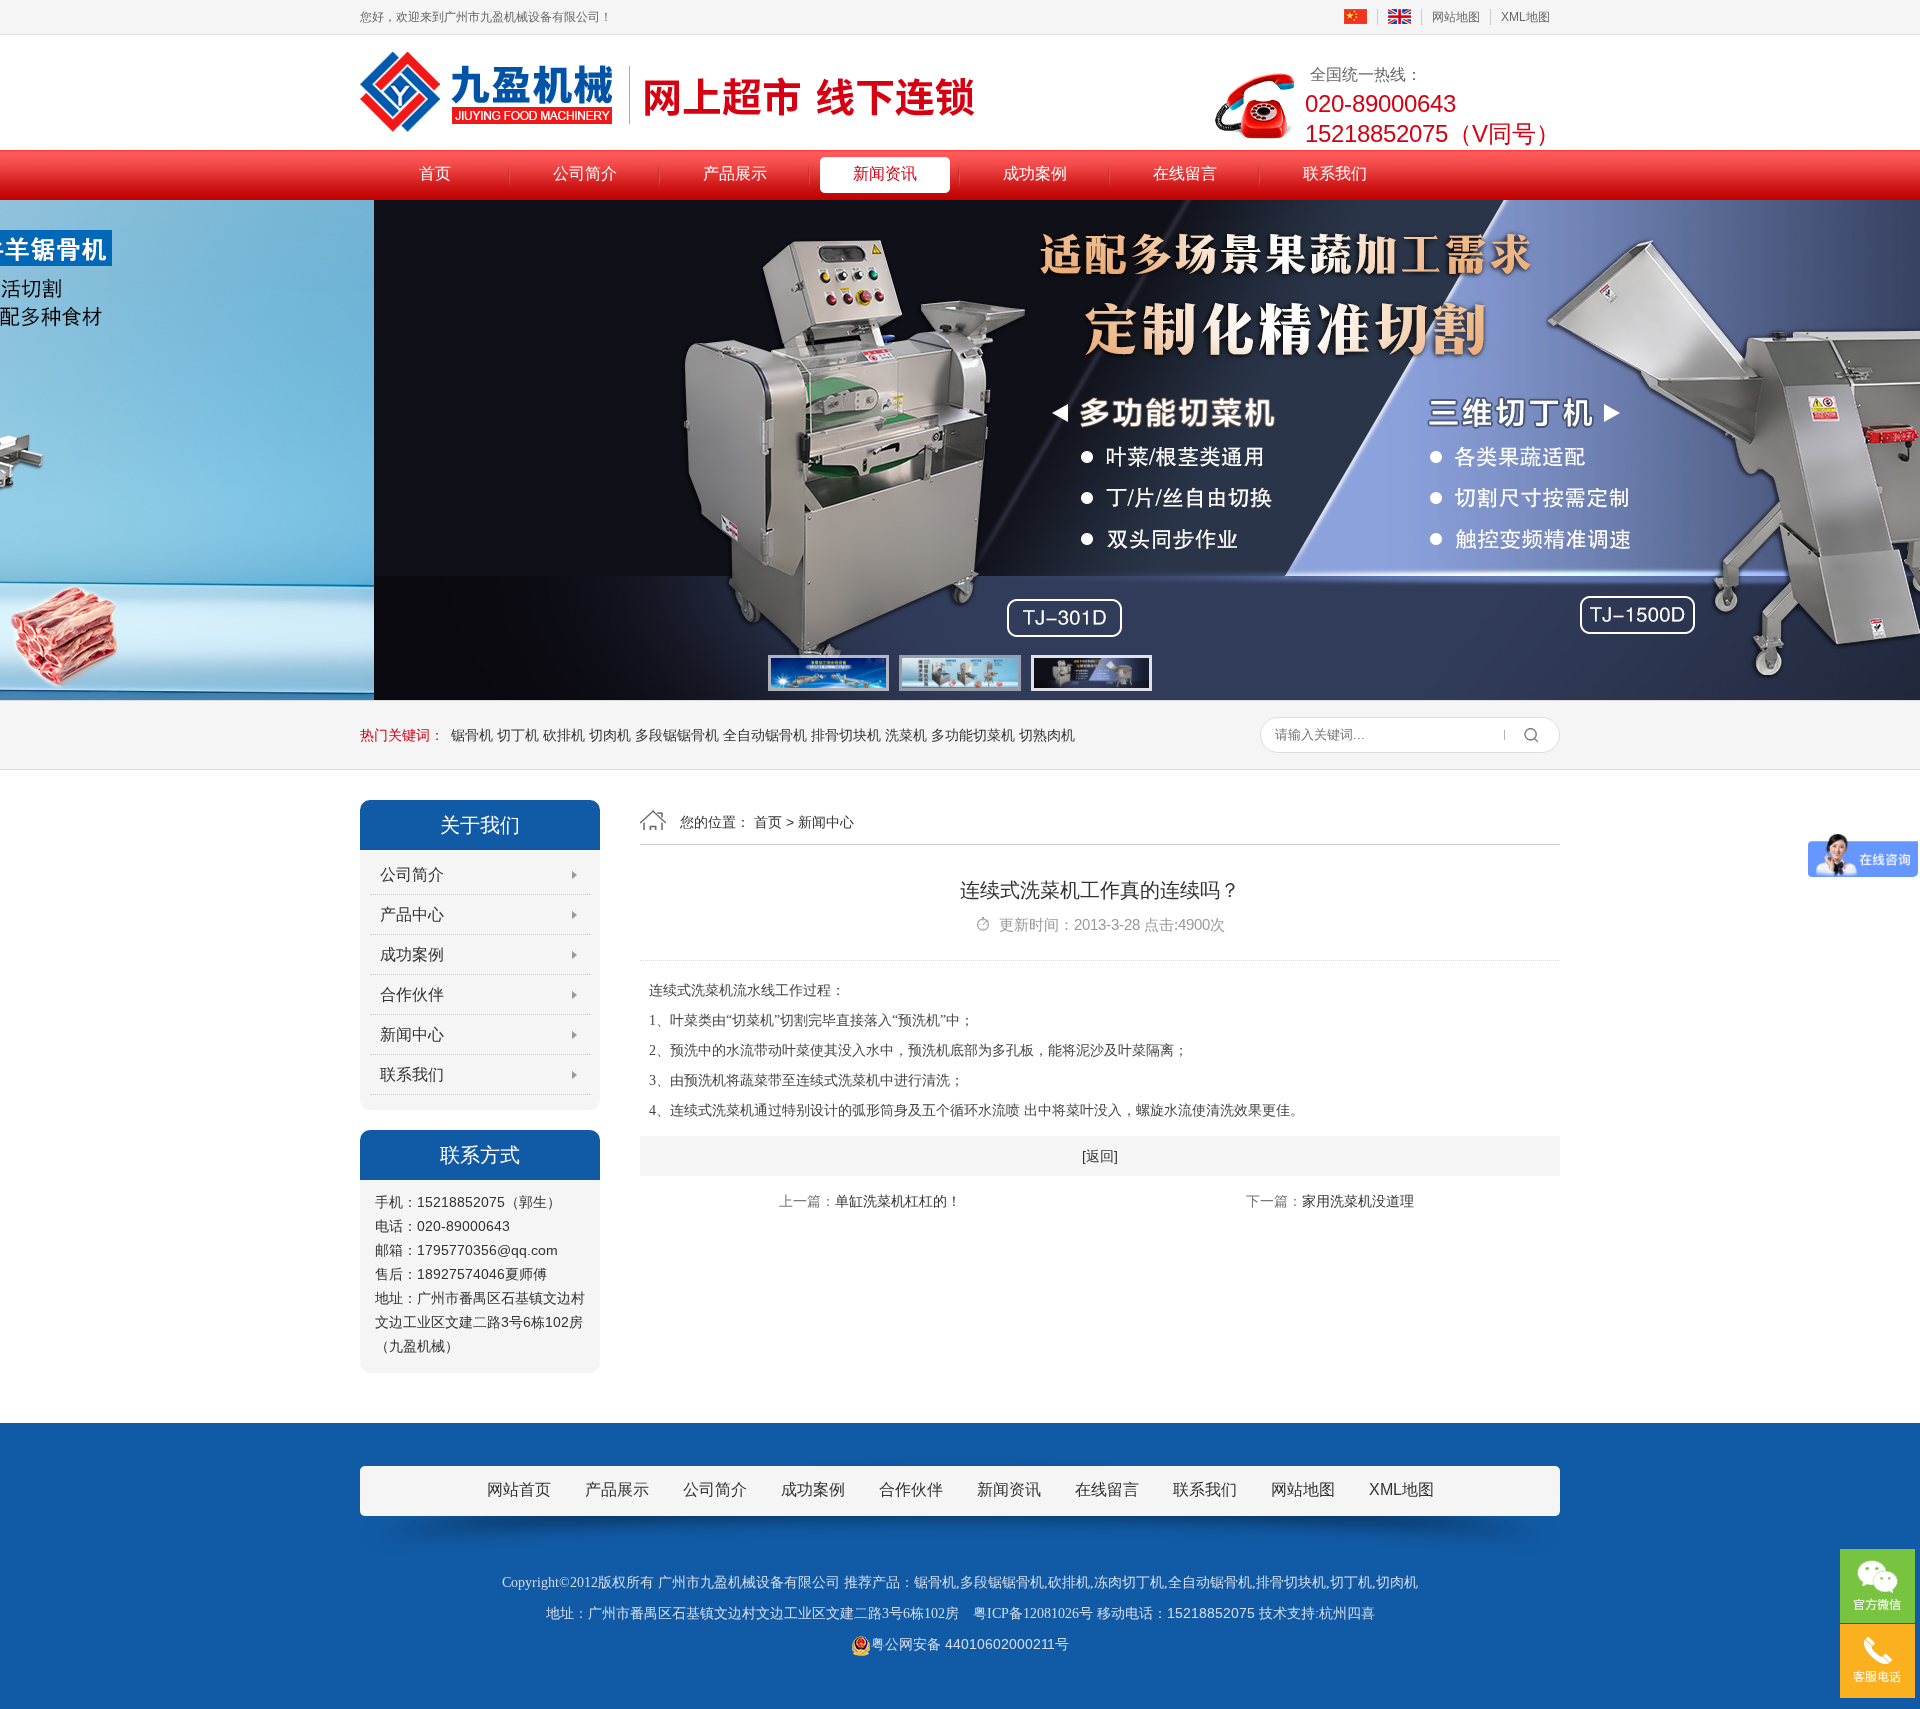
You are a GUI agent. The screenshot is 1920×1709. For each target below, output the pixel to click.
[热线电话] (1877, 1661)
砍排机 (564, 735)
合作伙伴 (412, 994)
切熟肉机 (1047, 735)
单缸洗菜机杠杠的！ (898, 1201)
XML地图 (1525, 17)
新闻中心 (412, 1034)
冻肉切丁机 (1129, 1582)
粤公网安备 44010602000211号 (970, 1644)
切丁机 (518, 735)
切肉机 (610, 735)
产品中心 (412, 914)
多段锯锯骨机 (677, 735)
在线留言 (1185, 173)
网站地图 (1456, 17)
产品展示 (735, 173)
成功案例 (1035, 173)
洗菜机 (906, 735)
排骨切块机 (846, 735)
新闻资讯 (885, 173)
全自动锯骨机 (765, 735)
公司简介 (585, 173)
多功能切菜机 (973, 735)
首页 (435, 173)
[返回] (1100, 1156)
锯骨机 (472, 735)
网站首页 (519, 1489)
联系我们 (1335, 173)
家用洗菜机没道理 (1358, 1201)
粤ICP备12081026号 (1033, 1613)
